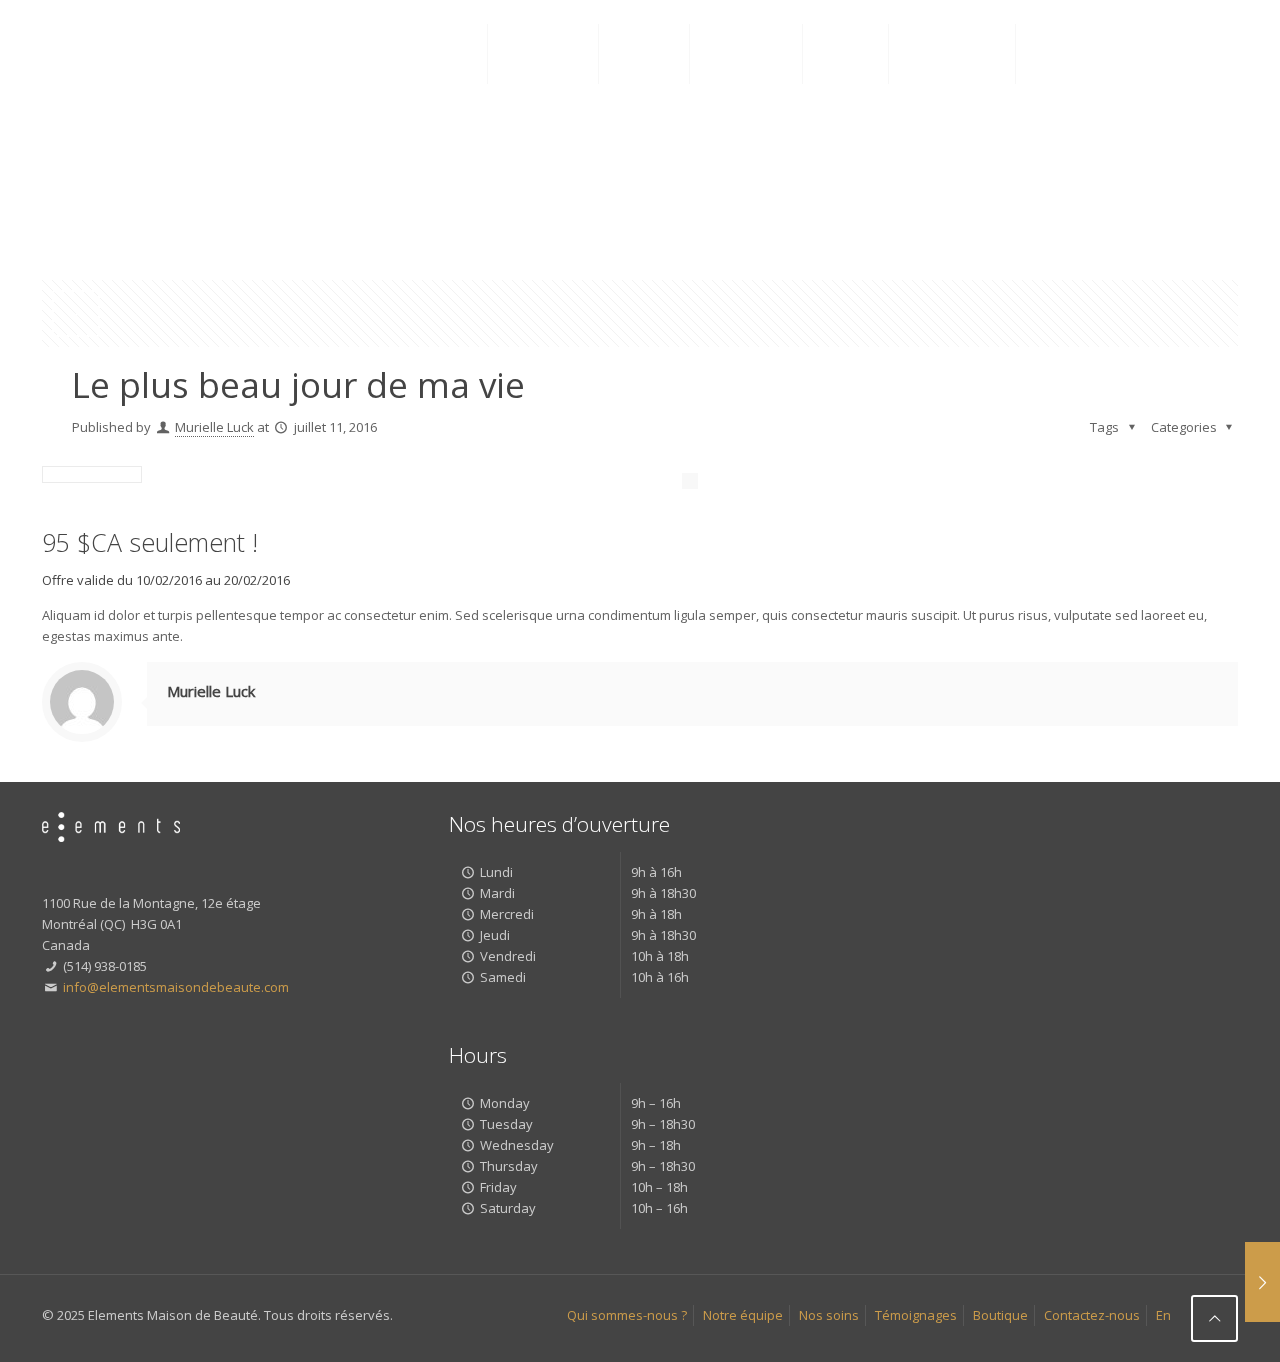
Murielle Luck (214, 427)
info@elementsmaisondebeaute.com (174, 987)
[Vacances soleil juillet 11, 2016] (1262, 1282)
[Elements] (161, 54)
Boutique (1000, 1315)
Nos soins (829, 1315)
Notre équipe (743, 1315)
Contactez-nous (1092, 1315)
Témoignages (916, 1315)
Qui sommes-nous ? (627, 1315)
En (1163, 1315)
